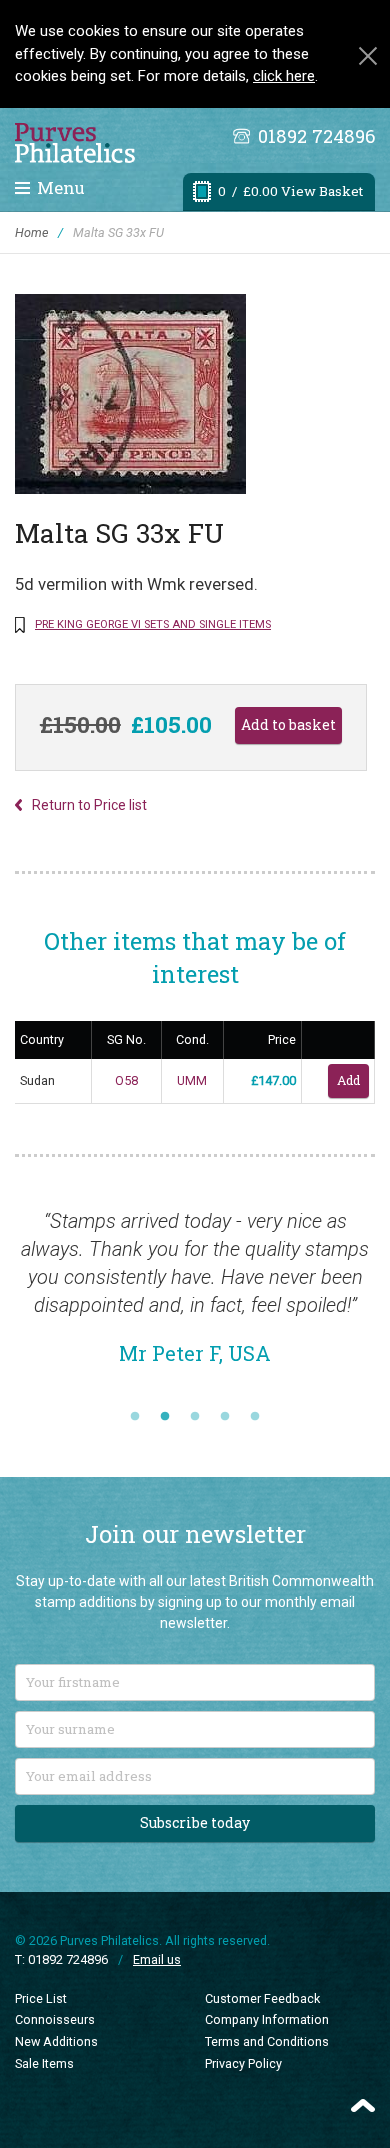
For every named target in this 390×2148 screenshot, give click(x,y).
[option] (195, 1297)
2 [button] (165, 1417)
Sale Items (44, 2063)
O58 (126, 1080)
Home (31, 232)
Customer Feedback (262, 1998)
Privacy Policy (243, 2063)
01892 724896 (316, 136)
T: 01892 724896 (61, 1959)
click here (284, 76)
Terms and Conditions (267, 2041)
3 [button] (195, 1417)
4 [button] (225, 1417)
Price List (41, 1998)
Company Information (267, 2019)
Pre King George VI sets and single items (153, 624)
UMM (192, 1080)
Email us (157, 1959)
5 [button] (255, 1417)
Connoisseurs (55, 2019)
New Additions (56, 2041)
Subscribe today (195, 1822)
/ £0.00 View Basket (290, 191)
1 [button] (135, 1417)
